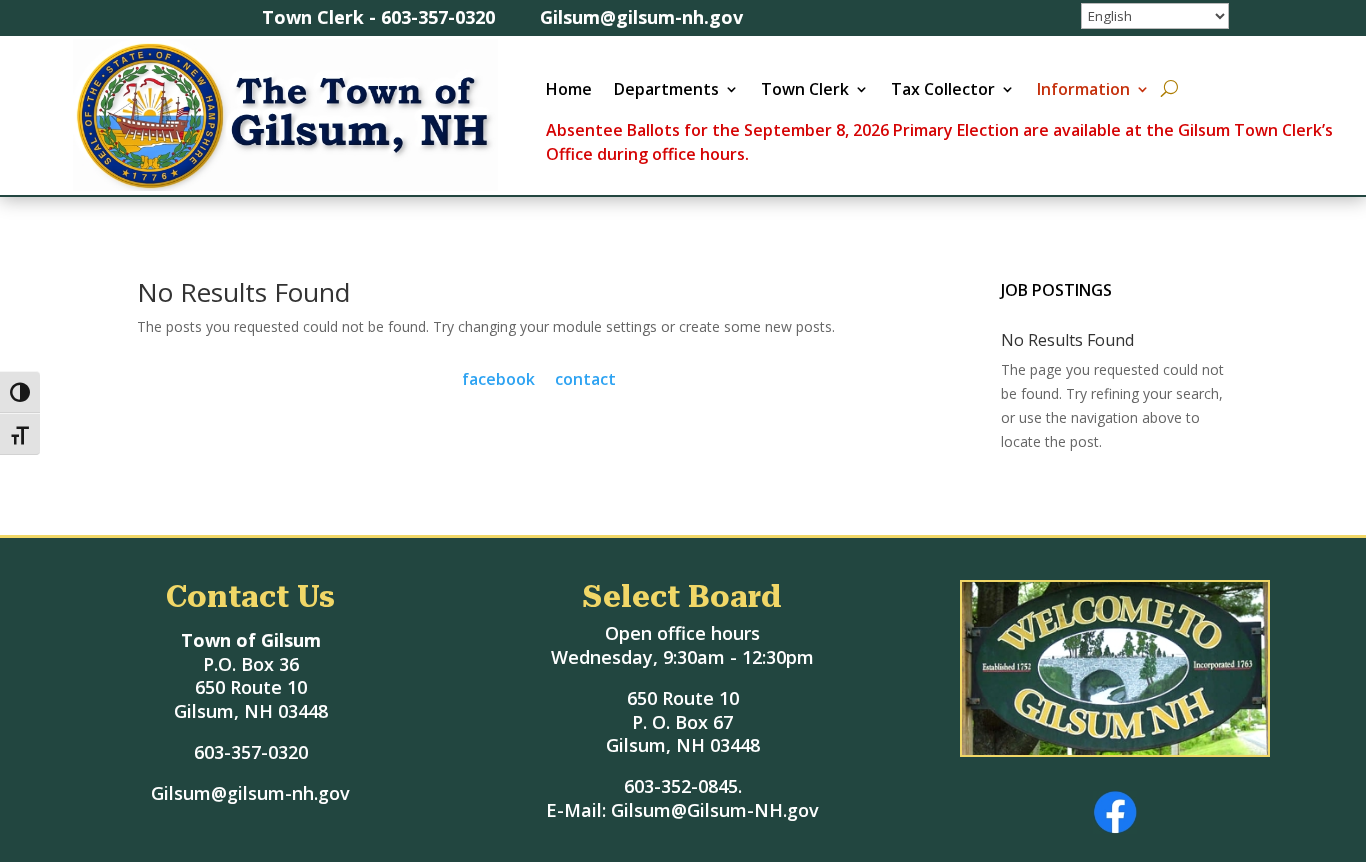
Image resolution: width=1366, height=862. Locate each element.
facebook (498, 379)
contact (585, 379)
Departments (666, 91)
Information (1083, 91)
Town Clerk (805, 91)
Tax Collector (943, 91)
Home (569, 91)
